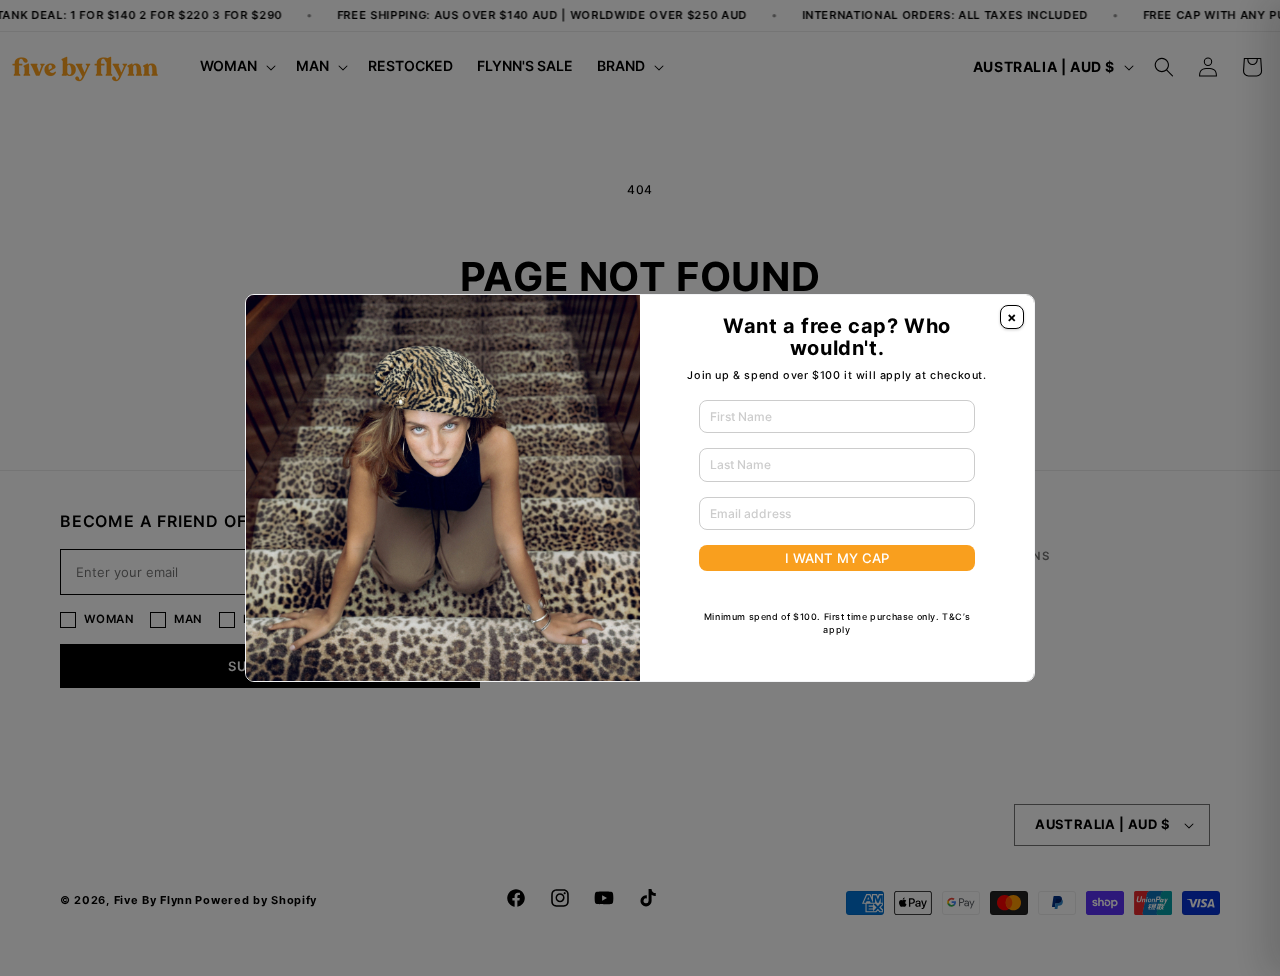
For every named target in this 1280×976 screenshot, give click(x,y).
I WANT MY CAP (837, 558)
